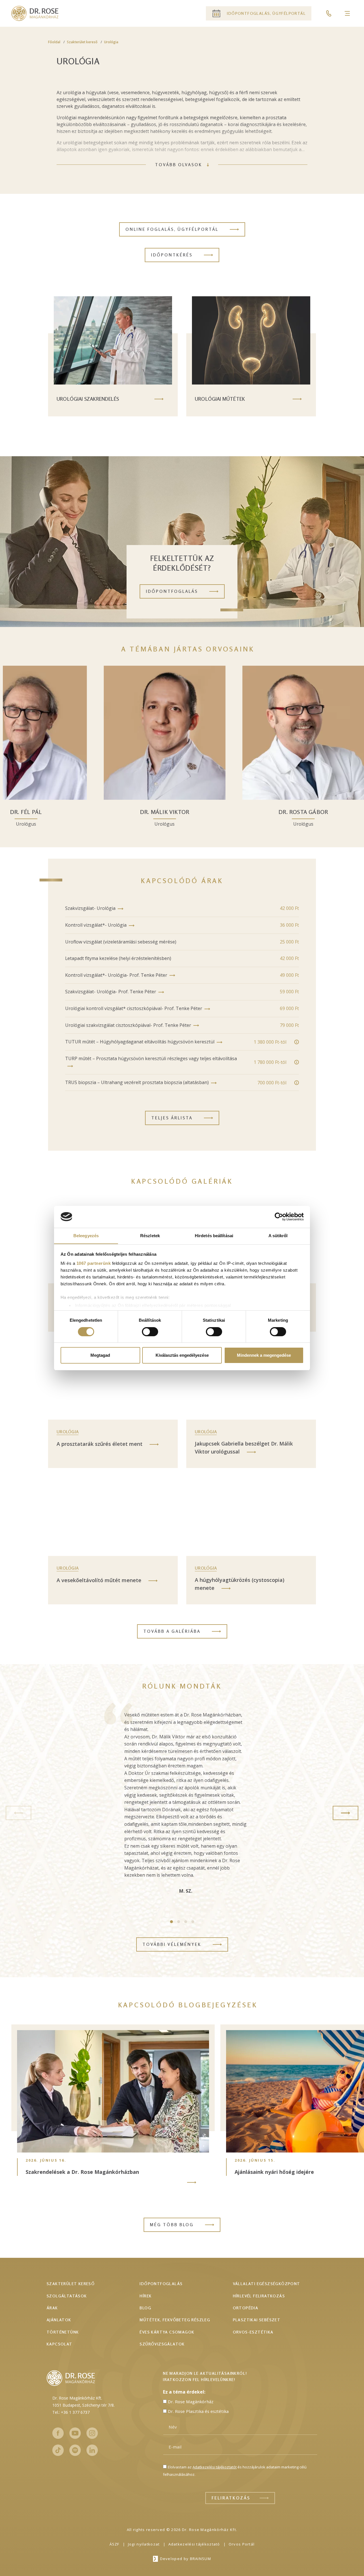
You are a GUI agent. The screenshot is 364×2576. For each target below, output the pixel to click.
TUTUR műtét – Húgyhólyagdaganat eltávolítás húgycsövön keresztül (140, 1042)
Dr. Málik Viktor (240, 812)
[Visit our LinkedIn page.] (92, 2450)
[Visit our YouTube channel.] (75, 2433)
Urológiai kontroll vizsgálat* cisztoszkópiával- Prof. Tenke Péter (134, 1008)
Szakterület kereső (82, 42)
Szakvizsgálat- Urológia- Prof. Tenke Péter (111, 992)
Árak (52, 2308)
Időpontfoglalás (161, 2284)
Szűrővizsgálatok (162, 2344)
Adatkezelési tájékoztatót (215, 2467)
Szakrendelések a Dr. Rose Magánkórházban (82, 2172)
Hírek (146, 2296)
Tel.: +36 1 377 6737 (71, 2412)
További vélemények (172, 1944)
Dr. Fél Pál (101, 812)
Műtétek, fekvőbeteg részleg (175, 2320)
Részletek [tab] (150, 1235)
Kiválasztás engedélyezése (182, 1355)
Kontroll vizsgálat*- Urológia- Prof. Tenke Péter (116, 975)
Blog (145, 2308)
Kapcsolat (60, 2344)
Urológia (111, 42)
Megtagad (100, 1355)
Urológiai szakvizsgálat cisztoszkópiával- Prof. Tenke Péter (128, 1025)
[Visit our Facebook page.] (58, 2433)
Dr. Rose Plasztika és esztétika (198, 2411)
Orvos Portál (242, 2544)
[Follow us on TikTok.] (58, 2450)
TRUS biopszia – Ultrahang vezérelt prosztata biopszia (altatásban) (137, 1082)
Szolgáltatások (67, 2296)
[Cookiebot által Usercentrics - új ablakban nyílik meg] (279, 1217)
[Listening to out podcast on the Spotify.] (75, 2450)
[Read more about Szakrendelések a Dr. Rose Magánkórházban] (192, 2182)
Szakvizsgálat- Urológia (90, 908)
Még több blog (172, 2225)
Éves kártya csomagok (167, 2332)
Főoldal (54, 42)
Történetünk (63, 2332)
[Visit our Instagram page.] (92, 2433)
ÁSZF (114, 2544)
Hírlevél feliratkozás (259, 2296)
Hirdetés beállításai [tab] (214, 1235)
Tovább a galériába (172, 1631)
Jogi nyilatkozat (144, 2544)
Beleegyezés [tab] (86, 1235)
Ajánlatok (59, 2320)
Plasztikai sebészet (257, 2320)
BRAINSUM (200, 2559)
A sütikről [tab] (278, 1235)
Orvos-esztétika (253, 2332)
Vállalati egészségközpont (267, 2284)
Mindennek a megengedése (264, 1355)
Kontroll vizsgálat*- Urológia (96, 925)
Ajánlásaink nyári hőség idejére (274, 2172)
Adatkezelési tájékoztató (194, 2544)
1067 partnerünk (94, 1263)
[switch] (150, 1332)
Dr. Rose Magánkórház (191, 2402)
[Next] (346, 1813)
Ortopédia (246, 2308)
